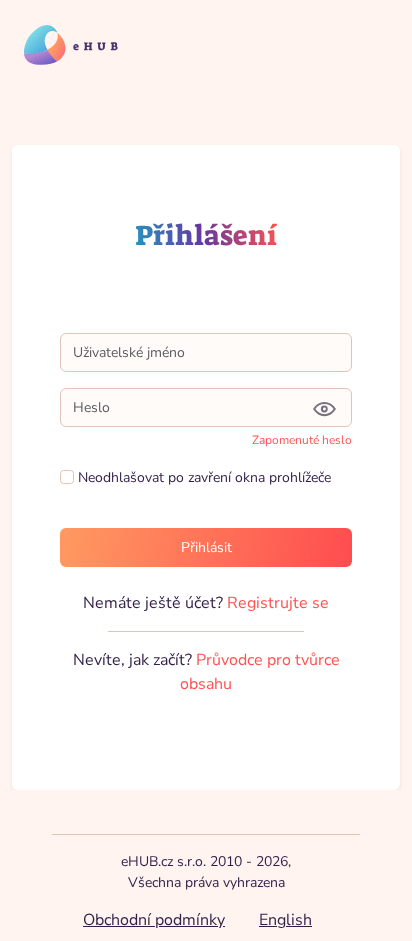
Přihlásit (206, 547)
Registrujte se (278, 603)
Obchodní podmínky (154, 920)
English (285, 920)
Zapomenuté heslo (302, 440)
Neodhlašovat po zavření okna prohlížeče (202, 477)
